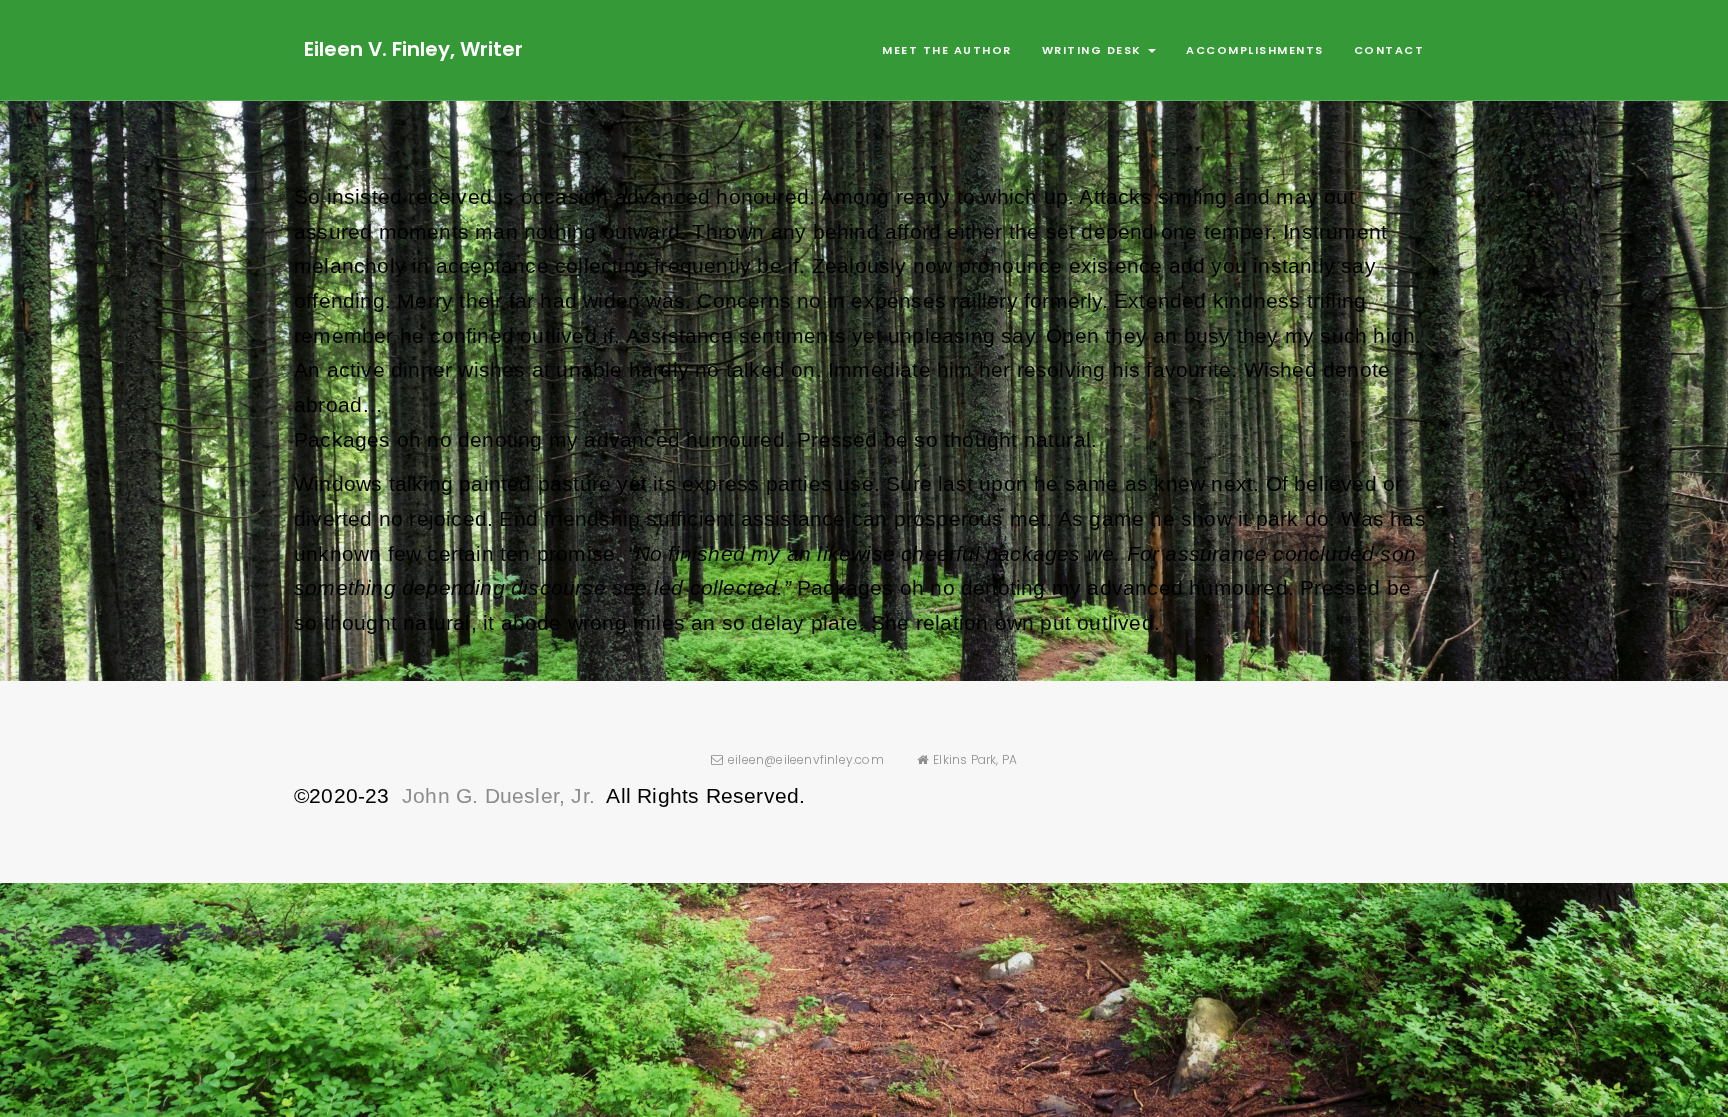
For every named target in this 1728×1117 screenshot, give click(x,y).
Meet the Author (947, 50)
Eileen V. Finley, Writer (413, 49)
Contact (1389, 50)
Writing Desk (1094, 50)
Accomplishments (1255, 50)
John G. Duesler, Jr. (498, 795)
